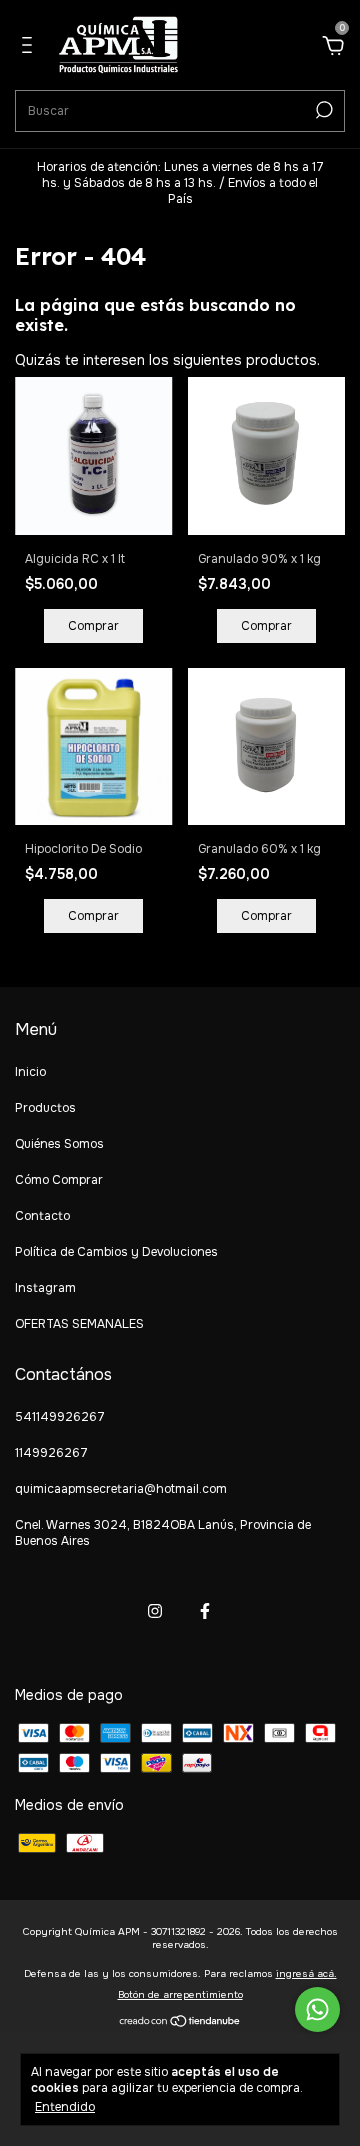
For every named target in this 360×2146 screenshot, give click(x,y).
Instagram (45, 1288)
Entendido (65, 2107)
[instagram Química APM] (155, 1611)
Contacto (42, 1216)
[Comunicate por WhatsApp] (317, 2009)
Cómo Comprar (59, 1180)
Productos (45, 1108)
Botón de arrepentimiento (180, 1994)
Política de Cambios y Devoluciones (116, 1252)
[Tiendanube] (180, 2023)
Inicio (30, 1072)
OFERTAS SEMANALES (79, 1324)
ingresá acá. (306, 1973)
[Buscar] (322, 110)
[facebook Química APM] (205, 1611)
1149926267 (51, 1453)
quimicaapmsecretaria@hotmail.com (121, 1489)
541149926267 (60, 1417)
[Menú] (30, 48)
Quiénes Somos (59, 1144)
